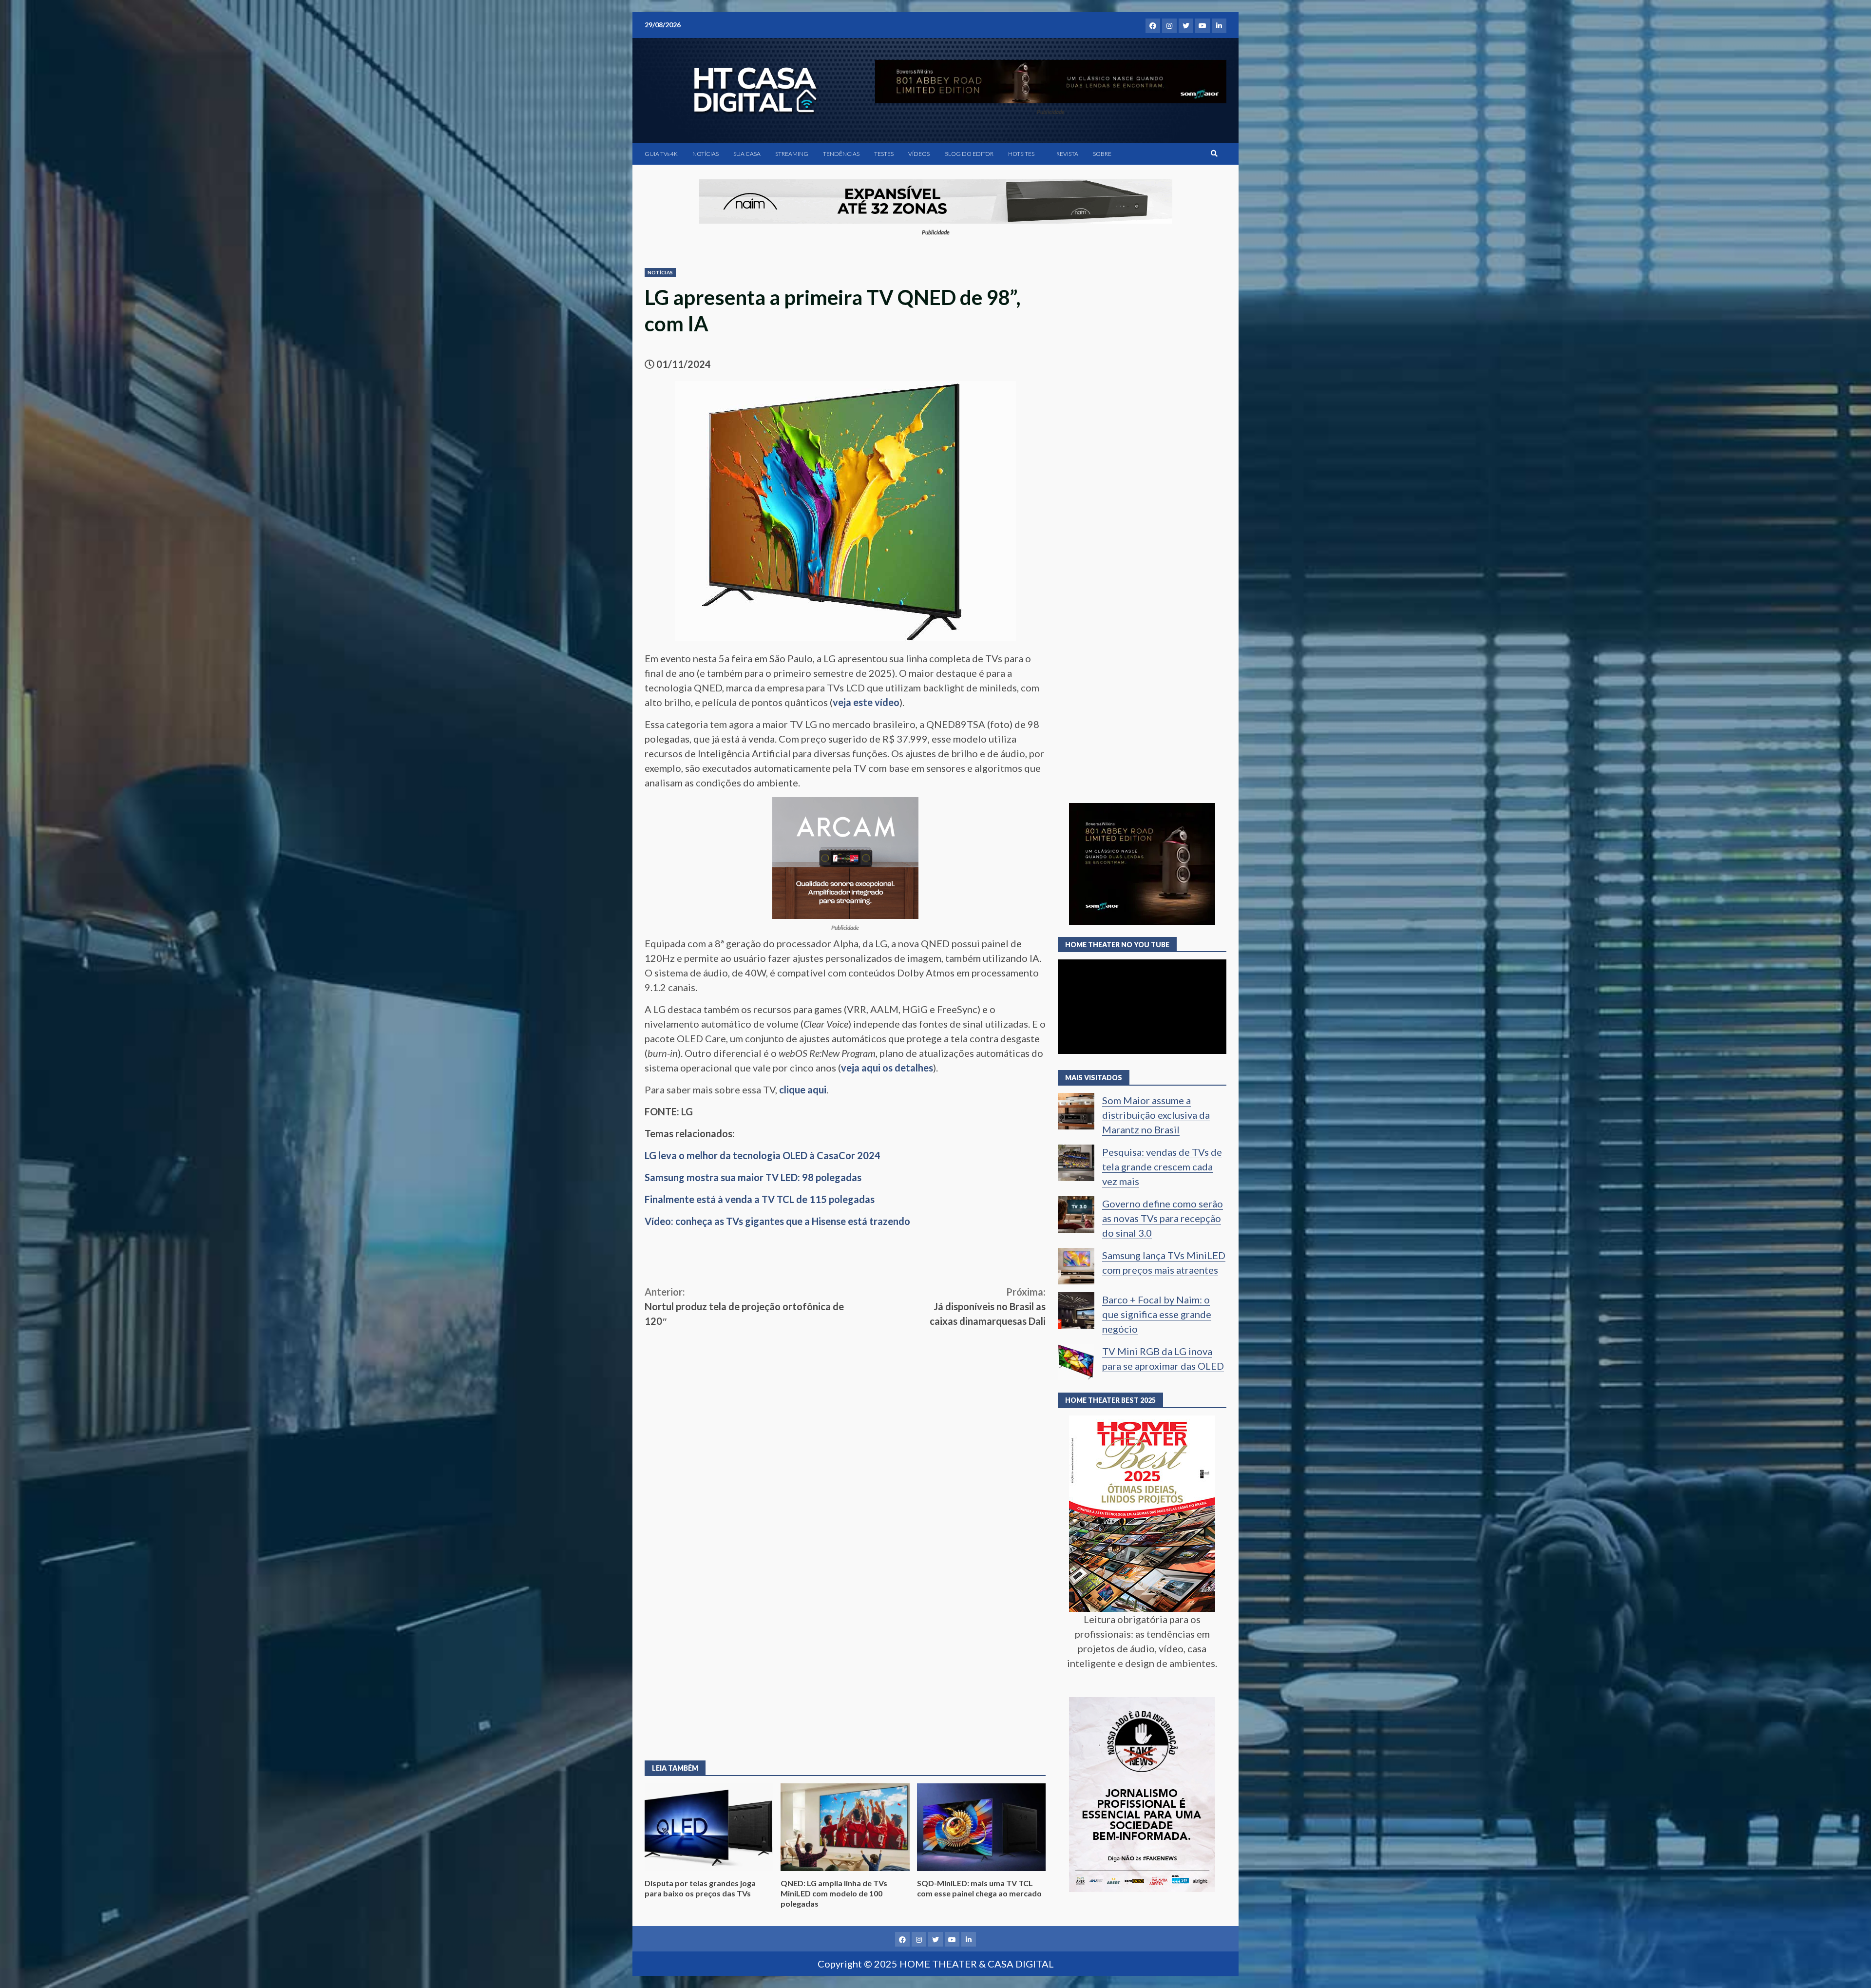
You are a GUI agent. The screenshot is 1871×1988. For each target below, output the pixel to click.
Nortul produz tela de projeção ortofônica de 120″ (744, 1306)
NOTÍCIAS (706, 154)
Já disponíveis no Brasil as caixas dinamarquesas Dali (988, 1306)
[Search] (1214, 153)
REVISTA (1067, 154)
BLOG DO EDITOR (969, 154)
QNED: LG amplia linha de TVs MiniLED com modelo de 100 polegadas (845, 1827)
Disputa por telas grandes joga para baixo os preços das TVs (709, 1827)
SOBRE (1102, 154)
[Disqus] (845, 1606)
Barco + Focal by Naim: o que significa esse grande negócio (1157, 1314)
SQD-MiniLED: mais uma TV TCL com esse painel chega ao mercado (981, 1827)
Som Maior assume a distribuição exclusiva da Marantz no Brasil (1156, 1115)
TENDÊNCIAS (841, 154)
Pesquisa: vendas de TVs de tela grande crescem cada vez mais (1162, 1166)
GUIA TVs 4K (661, 154)
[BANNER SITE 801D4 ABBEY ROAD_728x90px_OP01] (1051, 80)
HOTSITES (1021, 154)
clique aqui (803, 1090)
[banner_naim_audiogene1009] (936, 200)
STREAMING (792, 154)
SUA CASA (747, 154)
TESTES (884, 154)
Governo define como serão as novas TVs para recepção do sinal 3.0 (1163, 1218)
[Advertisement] (845, 1401)
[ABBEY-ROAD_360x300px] (1142, 863)
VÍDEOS (919, 154)
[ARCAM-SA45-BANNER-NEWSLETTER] (845, 857)
